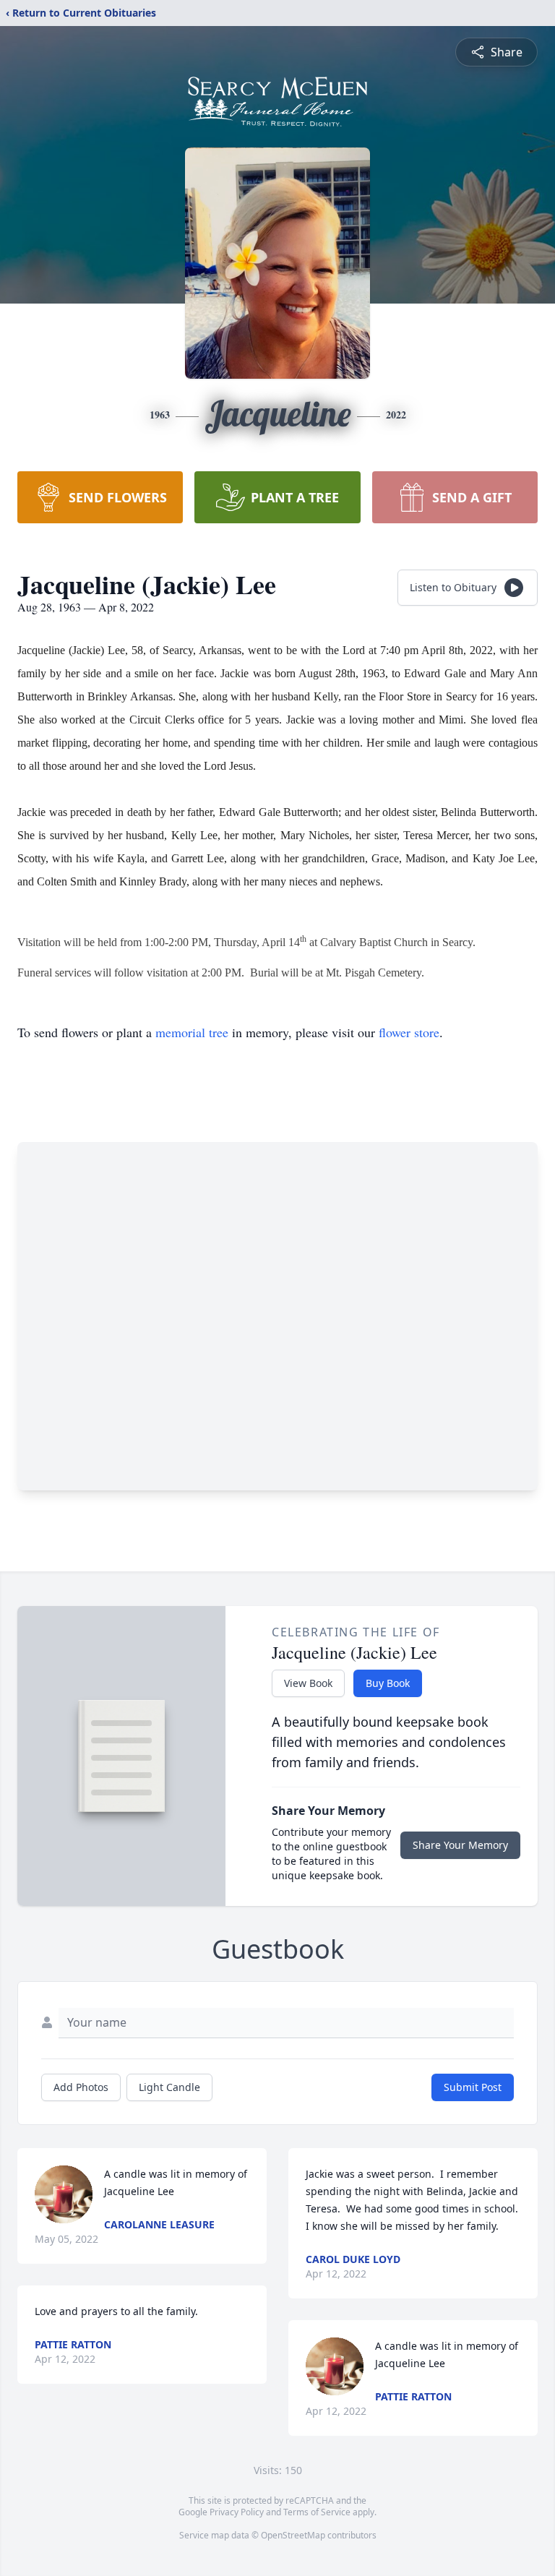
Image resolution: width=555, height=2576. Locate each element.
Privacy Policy (237, 2512)
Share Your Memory (460, 1845)
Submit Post (473, 2087)
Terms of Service (317, 2512)
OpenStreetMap (293, 2535)
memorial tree (192, 1032)
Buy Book (388, 1683)
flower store (409, 1032)
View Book (308, 1683)
